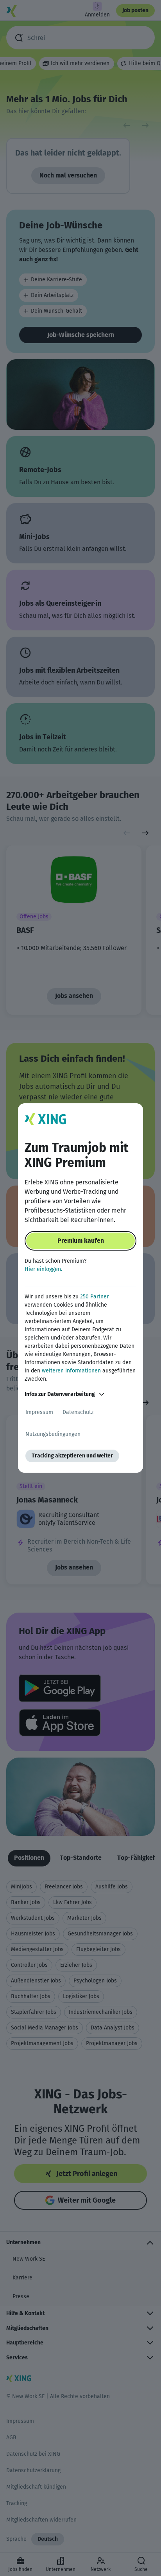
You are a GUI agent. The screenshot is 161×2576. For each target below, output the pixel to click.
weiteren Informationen (71, 1371)
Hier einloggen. (43, 1269)
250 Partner (94, 1297)
